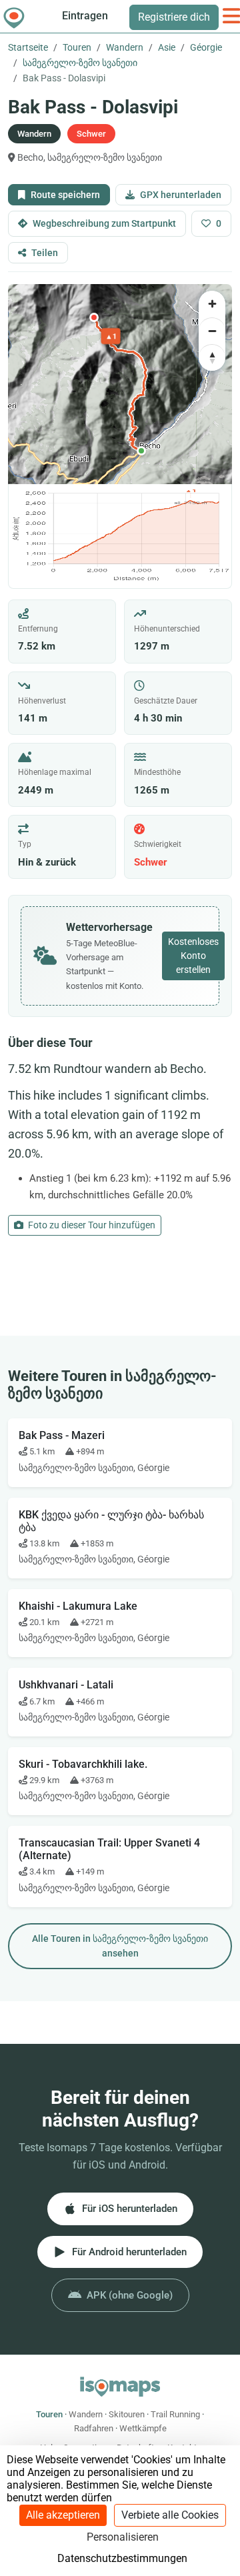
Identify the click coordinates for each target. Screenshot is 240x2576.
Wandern (125, 47)
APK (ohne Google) (130, 2295)
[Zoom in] (212, 304)
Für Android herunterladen (129, 2252)
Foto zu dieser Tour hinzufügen (91, 1225)
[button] (141, 451)
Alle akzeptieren (63, 2515)
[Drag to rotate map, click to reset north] (212, 357)
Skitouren (127, 2414)
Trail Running (175, 2414)
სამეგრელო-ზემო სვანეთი (80, 63)
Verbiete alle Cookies (170, 2515)
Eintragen (85, 16)
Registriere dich (174, 17)
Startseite (28, 47)
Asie (167, 47)
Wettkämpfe (143, 2428)
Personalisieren (123, 2537)
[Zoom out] (212, 331)
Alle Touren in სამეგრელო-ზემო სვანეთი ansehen (120, 1946)
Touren (77, 47)
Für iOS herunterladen (130, 2209)
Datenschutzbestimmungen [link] (122, 2558)
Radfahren (94, 2428)
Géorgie (206, 47)
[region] (120, 384)
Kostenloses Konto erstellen (193, 956)
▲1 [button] (111, 336)
